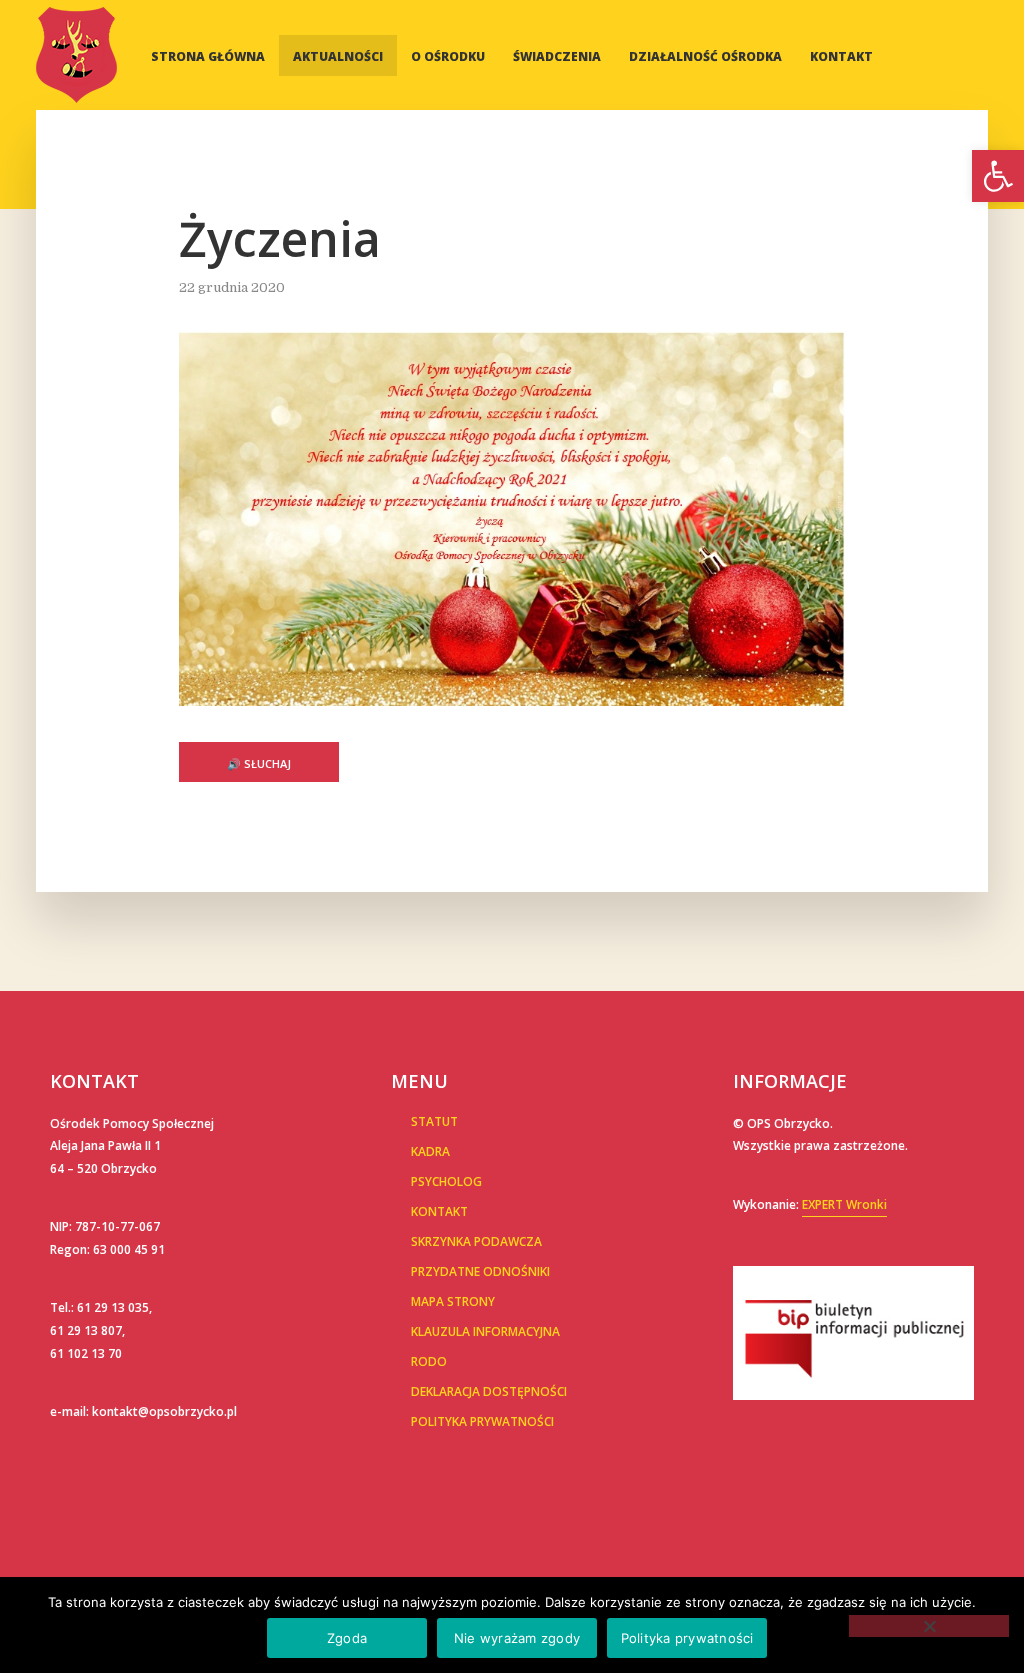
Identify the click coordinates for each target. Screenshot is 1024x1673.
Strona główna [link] (208, 56)
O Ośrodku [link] (448, 56)
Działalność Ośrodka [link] (705, 56)
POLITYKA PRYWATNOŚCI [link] (482, 1421)
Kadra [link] (430, 1151)
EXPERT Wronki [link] (844, 1204)
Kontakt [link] (841, 56)
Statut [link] (434, 1121)
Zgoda (347, 1638)
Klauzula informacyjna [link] (485, 1331)
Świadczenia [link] (557, 56)
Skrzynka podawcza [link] (476, 1241)
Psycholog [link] (446, 1181)
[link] (998, 176)
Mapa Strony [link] (453, 1301)
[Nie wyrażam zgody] (929, 1626)
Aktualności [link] (338, 56)
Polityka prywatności (687, 1638)
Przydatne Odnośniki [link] (480, 1271)
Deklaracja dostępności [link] (489, 1391)
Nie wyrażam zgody (517, 1638)
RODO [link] (429, 1361)
